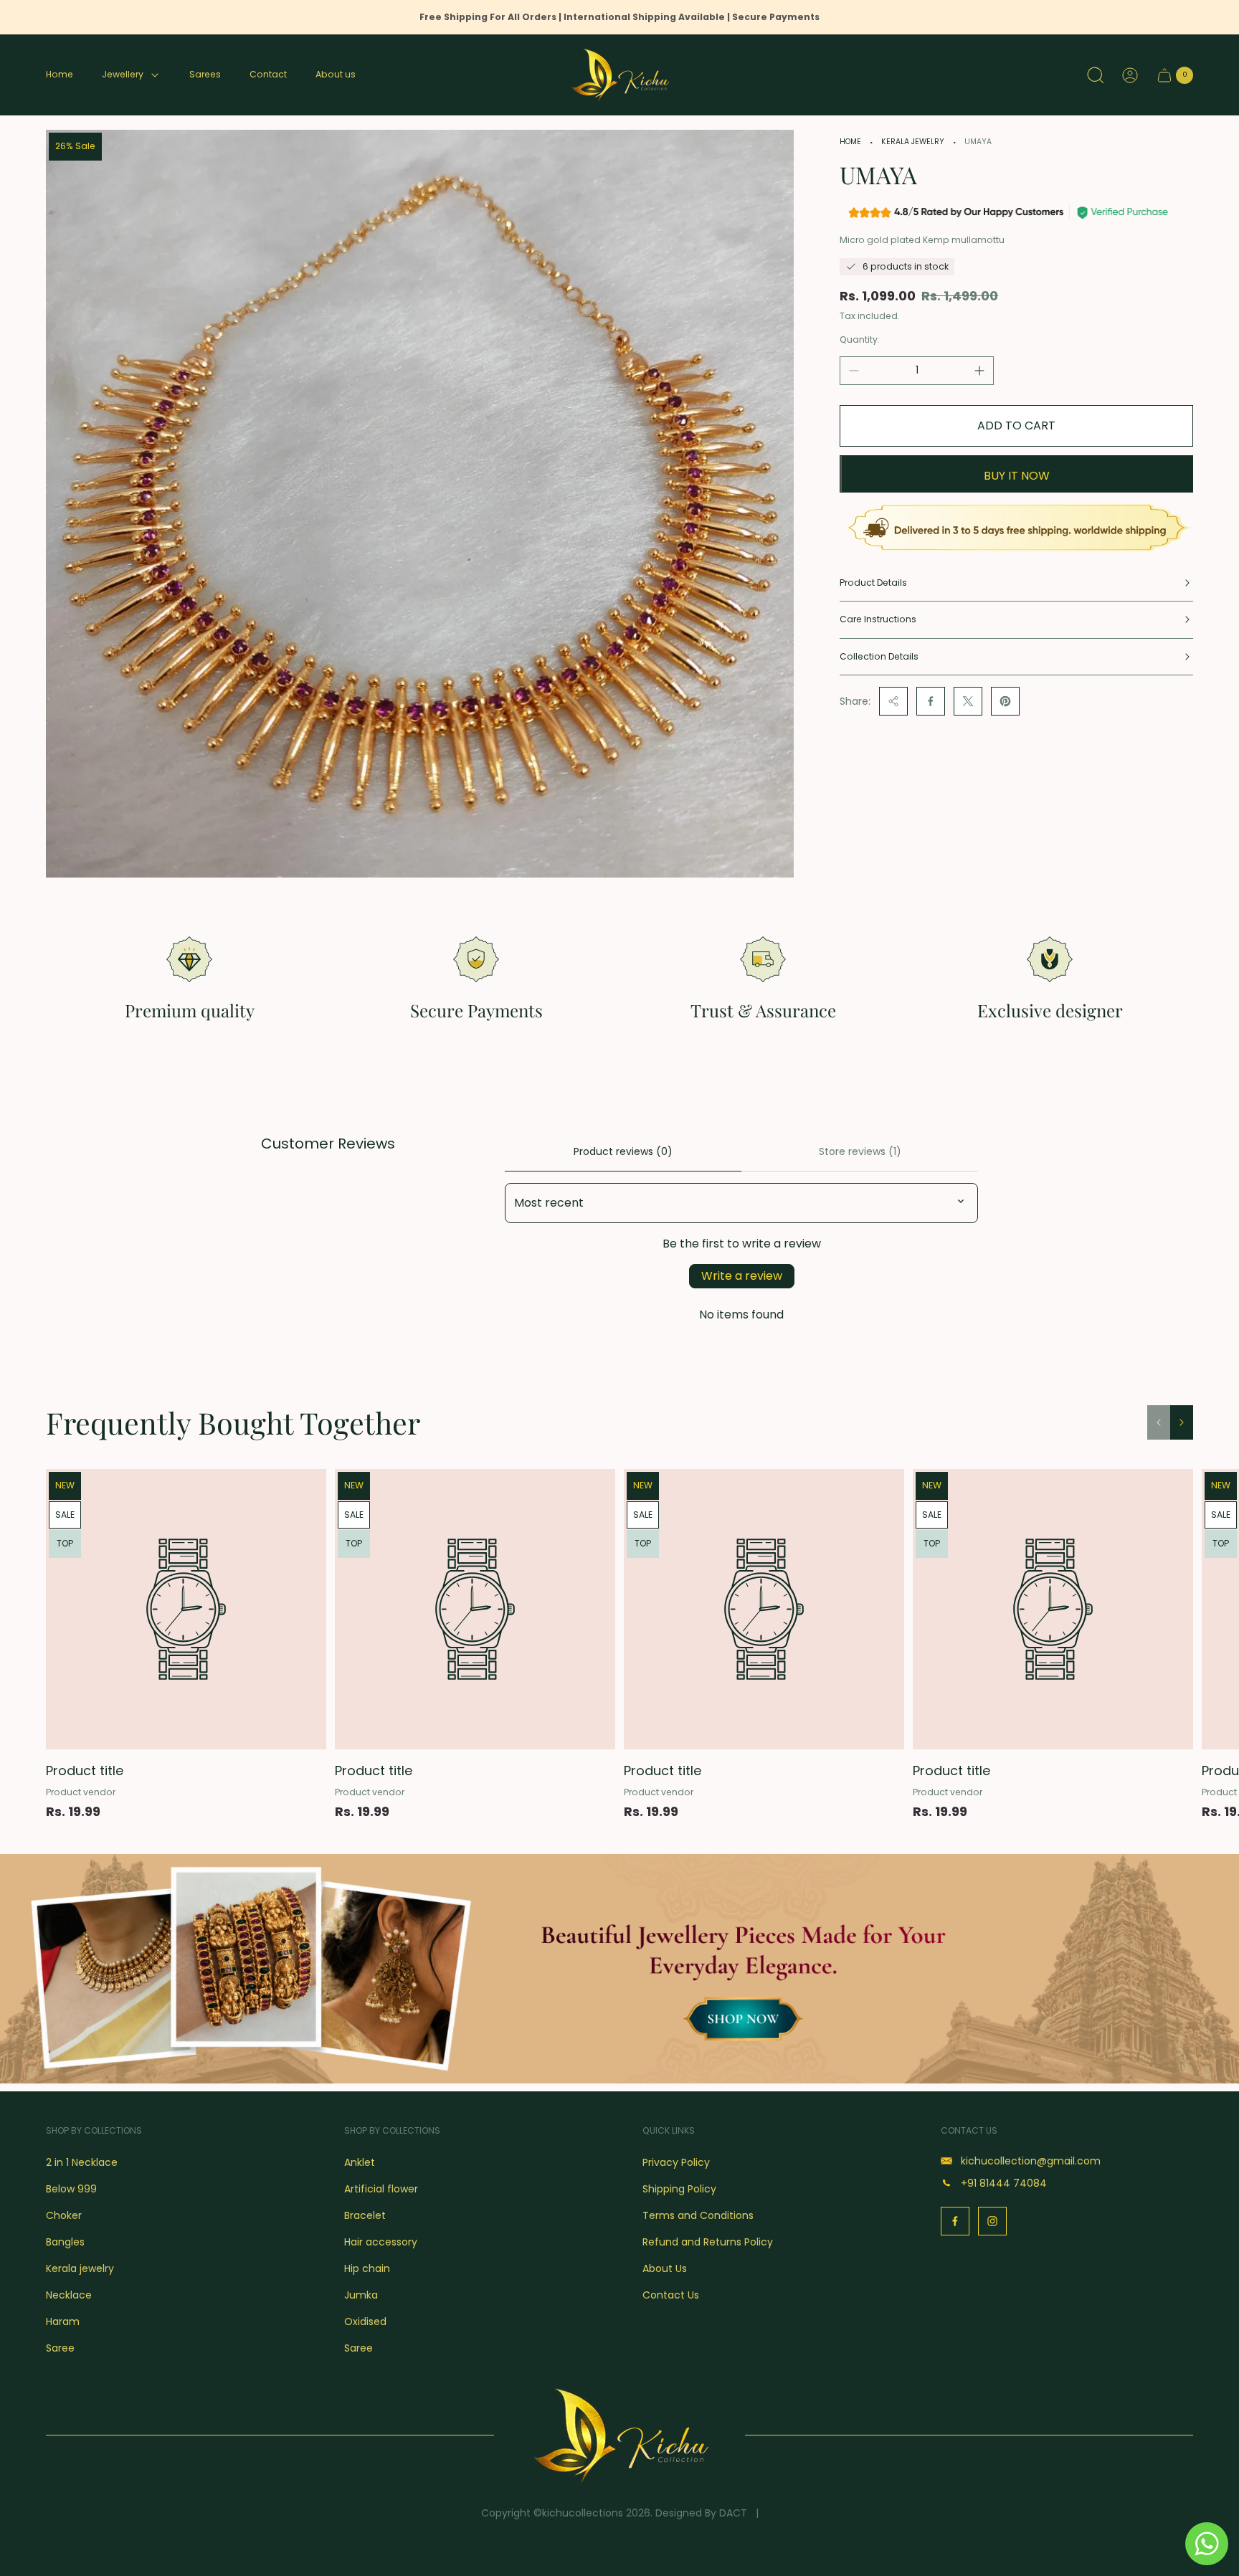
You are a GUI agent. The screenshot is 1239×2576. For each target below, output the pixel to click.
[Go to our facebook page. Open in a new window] (955, 2221)
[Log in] (1130, 75)
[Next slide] (1182, 1422)
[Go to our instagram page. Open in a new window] (992, 2221)
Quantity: (860, 339)
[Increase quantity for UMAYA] (979, 371)
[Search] (1096, 75)
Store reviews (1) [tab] (860, 1151)
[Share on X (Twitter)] (968, 701)
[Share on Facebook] (931, 701)
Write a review (742, 1276)
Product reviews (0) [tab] (623, 1151)
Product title (85, 1771)
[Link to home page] (619, 2435)
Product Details (873, 583)
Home (850, 142)
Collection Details (879, 656)
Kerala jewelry (913, 142)
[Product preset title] (186, 1609)
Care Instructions (878, 619)
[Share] (893, 701)
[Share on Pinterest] (1005, 701)
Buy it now (1017, 476)
